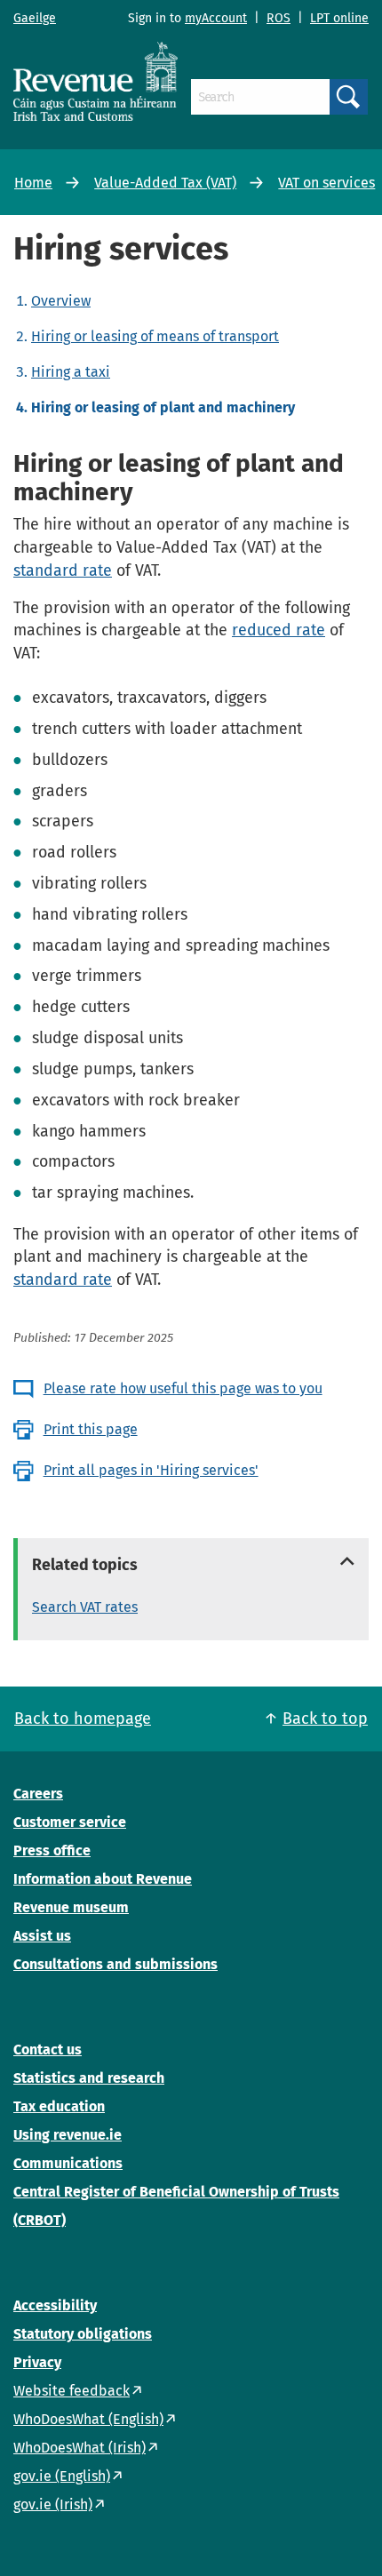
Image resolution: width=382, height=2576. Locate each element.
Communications (68, 2163)
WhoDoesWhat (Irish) (80, 2448)
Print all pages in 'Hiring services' (151, 1470)
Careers (38, 1794)
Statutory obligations (83, 2334)
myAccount (216, 18)
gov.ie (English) (62, 2476)
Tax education (59, 2106)
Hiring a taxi (71, 372)
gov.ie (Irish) (53, 2504)
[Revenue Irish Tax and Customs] (95, 81)
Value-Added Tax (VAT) (165, 183)
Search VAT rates (85, 1607)
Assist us (42, 1936)
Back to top (325, 1719)
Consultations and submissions (115, 1964)
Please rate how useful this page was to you (183, 1388)
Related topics (85, 1565)
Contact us (48, 2050)
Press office (52, 1850)
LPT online (339, 18)
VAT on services (326, 183)
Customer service (70, 1822)
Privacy (37, 2362)
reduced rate (279, 630)
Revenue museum (71, 1907)
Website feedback (72, 2391)
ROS (279, 18)
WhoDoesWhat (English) (88, 2419)
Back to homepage (83, 1719)
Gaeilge (35, 18)
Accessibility (55, 2305)
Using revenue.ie (68, 2135)
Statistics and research (89, 2078)
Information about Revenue (103, 1879)
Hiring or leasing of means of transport (155, 336)
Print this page (91, 1429)
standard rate (63, 570)
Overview (61, 301)
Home (33, 183)
